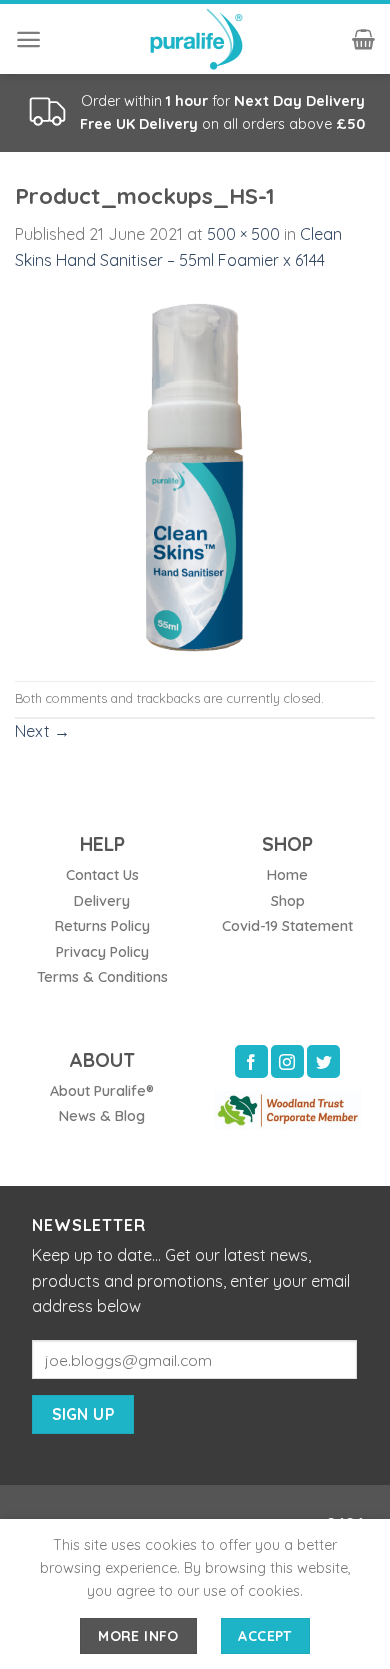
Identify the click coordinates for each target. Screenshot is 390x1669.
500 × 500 (243, 234)
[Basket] (363, 39)
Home (287, 875)
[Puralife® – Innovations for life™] (195, 39)
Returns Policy (102, 926)
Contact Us (102, 875)
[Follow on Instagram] (287, 1061)
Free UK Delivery (139, 124)
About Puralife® (102, 1091)
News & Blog (102, 1116)
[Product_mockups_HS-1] (195, 475)
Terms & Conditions (102, 977)
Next (42, 731)
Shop (288, 901)
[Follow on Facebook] (251, 1061)
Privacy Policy (102, 952)
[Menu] (28, 39)
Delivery (102, 901)
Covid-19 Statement (287, 926)
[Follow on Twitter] (323, 1061)
